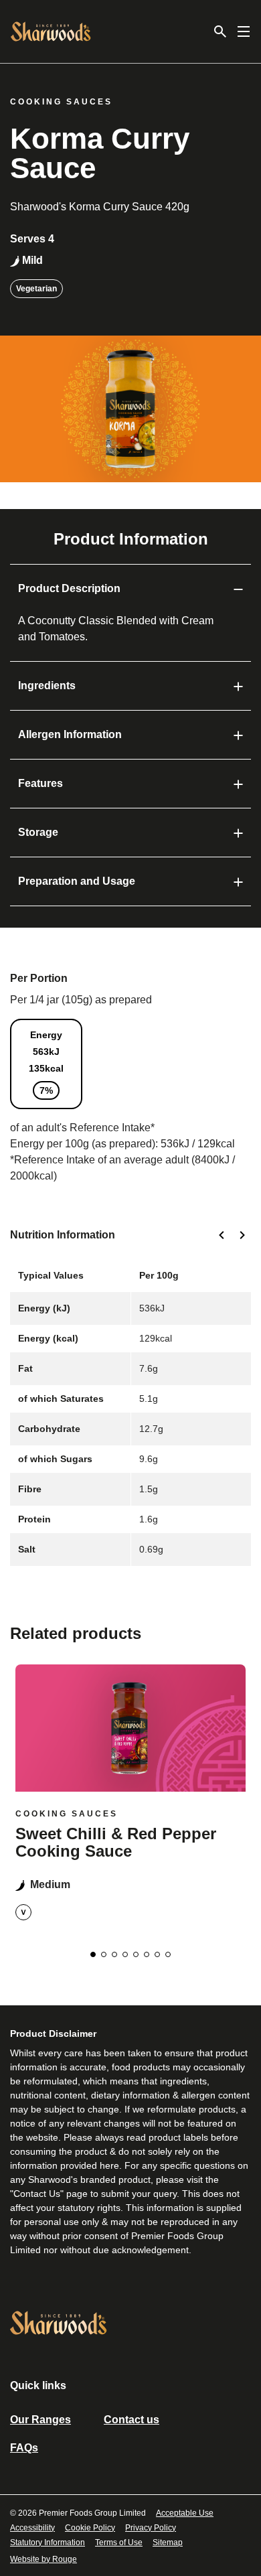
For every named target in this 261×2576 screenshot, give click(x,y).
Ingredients (47, 686)
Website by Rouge (43, 2559)
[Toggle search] (220, 31)
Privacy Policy (151, 2528)
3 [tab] (114, 1954)
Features (40, 783)
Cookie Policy (90, 2528)
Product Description (69, 588)
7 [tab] (157, 1954)
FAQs (24, 2448)
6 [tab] (147, 1954)
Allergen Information (70, 734)
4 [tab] (125, 1954)
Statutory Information (48, 2543)
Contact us (132, 2420)
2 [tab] (104, 1954)
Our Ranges (40, 2420)
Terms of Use (119, 2543)
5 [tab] (136, 1954)
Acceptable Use (185, 2513)
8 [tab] (168, 1954)
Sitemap (168, 2543)
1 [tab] (93, 1954)
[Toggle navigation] (244, 31)
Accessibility (32, 2528)
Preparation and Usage (77, 881)
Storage (38, 832)
